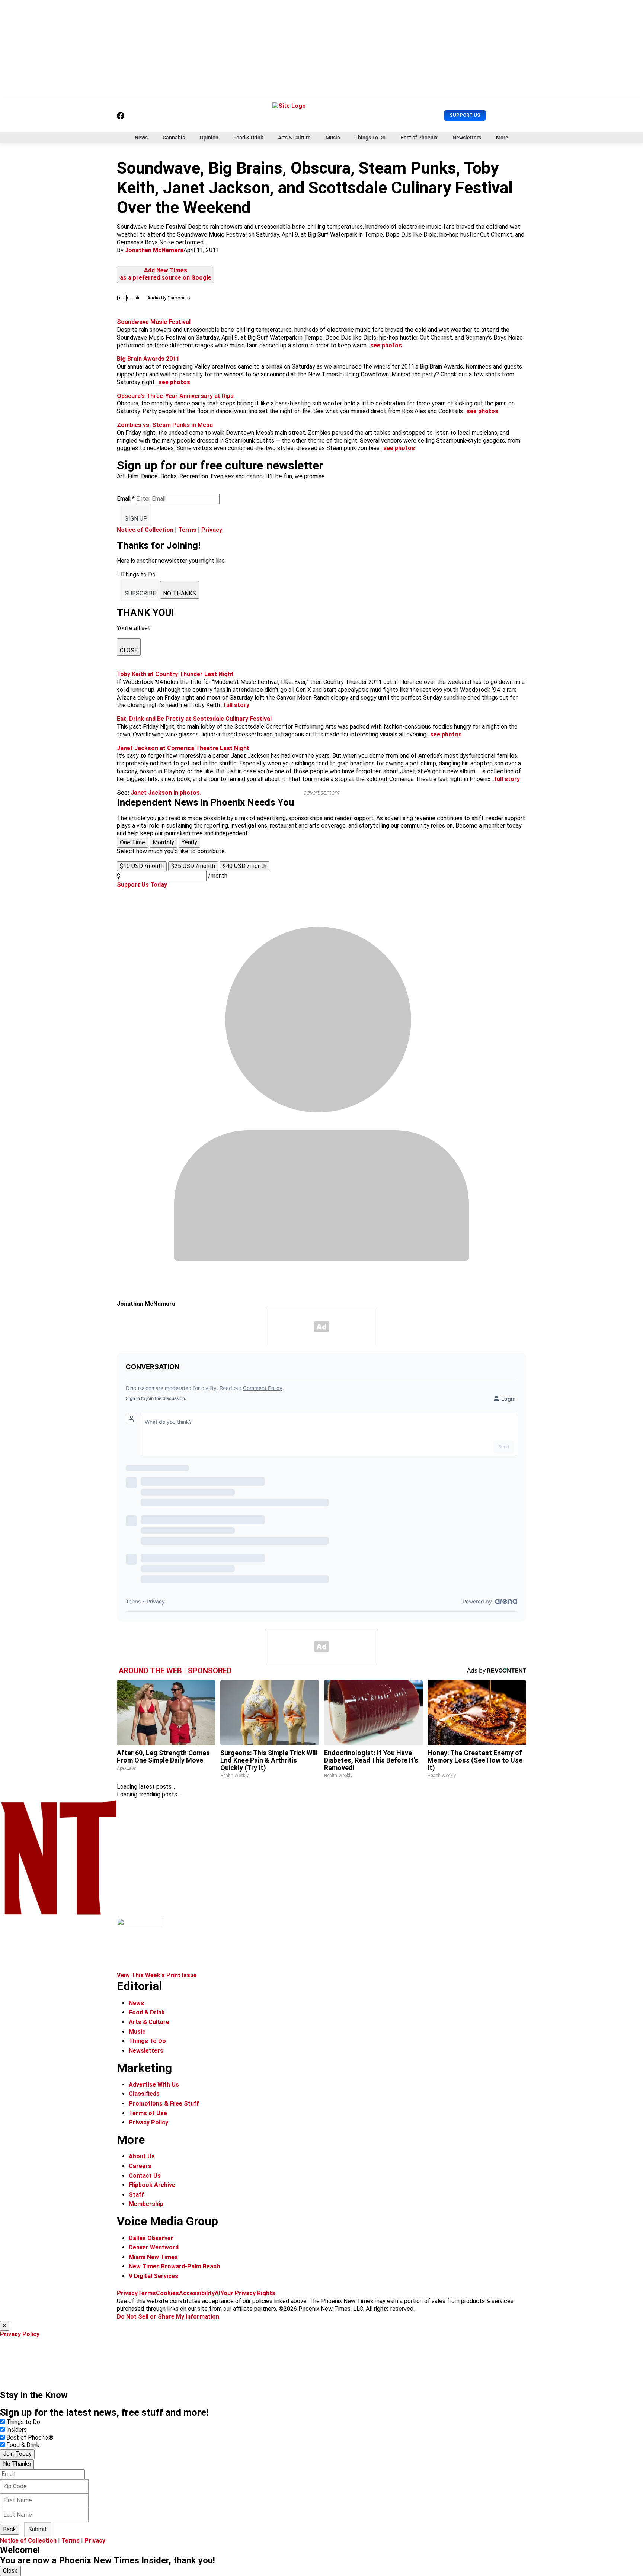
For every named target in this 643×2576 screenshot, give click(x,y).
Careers (140, 2166)
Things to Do (23, 2422)
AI (217, 2293)
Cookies (167, 2293)
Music (333, 138)
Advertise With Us (154, 2084)
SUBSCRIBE (140, 593)
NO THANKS (180, 593)
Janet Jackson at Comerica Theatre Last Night (183, 748)
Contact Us (145, 2176)
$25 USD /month (193, 866)
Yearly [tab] (189, 842)
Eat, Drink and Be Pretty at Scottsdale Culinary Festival (194, 719)
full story (236, 705)
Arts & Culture (294, 138)
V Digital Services (153, 2276)
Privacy (212, 530)
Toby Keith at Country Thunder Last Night (175, 674)
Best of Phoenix (419, 138)
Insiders (17, 2430)
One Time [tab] (132, 842)
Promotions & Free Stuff (164, 2103)
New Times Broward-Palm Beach (174, 2266)
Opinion (209, 138)
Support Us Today (142, 885)
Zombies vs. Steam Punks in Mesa (165, 425)
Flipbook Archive (152, 2185)
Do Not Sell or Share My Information (168, 2317)
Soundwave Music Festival (154, 322)
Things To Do (370, 138)
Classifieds (144, 2094)
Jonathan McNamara (154, 250)
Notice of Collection (145, 530)
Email (126, 499)
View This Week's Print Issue (157, 1975)
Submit (38, 2529)
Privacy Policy (148, 2122)
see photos (386, 345)
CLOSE (129, 650)
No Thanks (17, 2464)
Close (10, 2571)
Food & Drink (248, 138)
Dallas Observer (151, 2238)
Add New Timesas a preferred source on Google (166, 274)
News (141, 138)
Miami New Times (153, 2257)
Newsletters (467, 138)
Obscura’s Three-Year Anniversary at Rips (175, 396)
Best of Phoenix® (30, 2437)
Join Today (17, 2454)
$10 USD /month (142, 866)
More (502, 138)
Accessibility (197, 2293)
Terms (187, 530)
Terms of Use (148, 2113)
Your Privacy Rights (248, 2293)
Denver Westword (154, 2247)
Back (9, 2529)
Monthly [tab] (163, 842)
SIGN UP (136, 519)
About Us (142, 2156)
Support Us (465, 115)
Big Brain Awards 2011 (148, 359)
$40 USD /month (244, 866)
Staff (136, 2195)
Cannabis (174, 138)
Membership (146, 2204)
